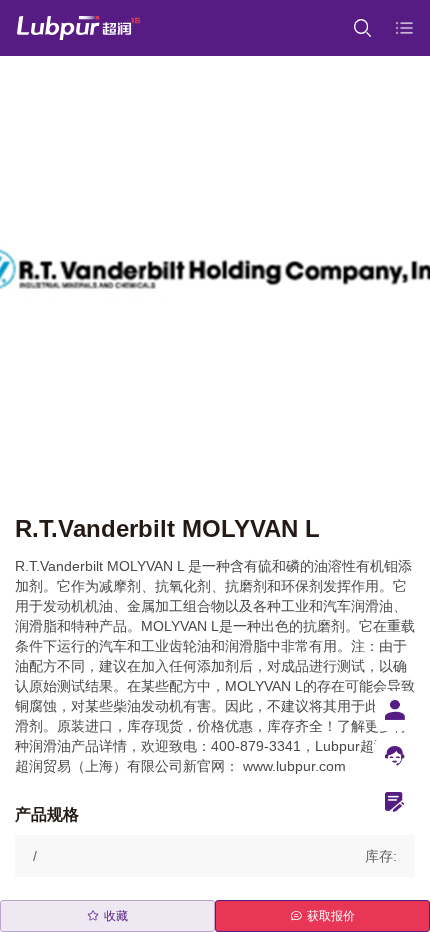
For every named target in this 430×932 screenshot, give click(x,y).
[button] (215, 856)
